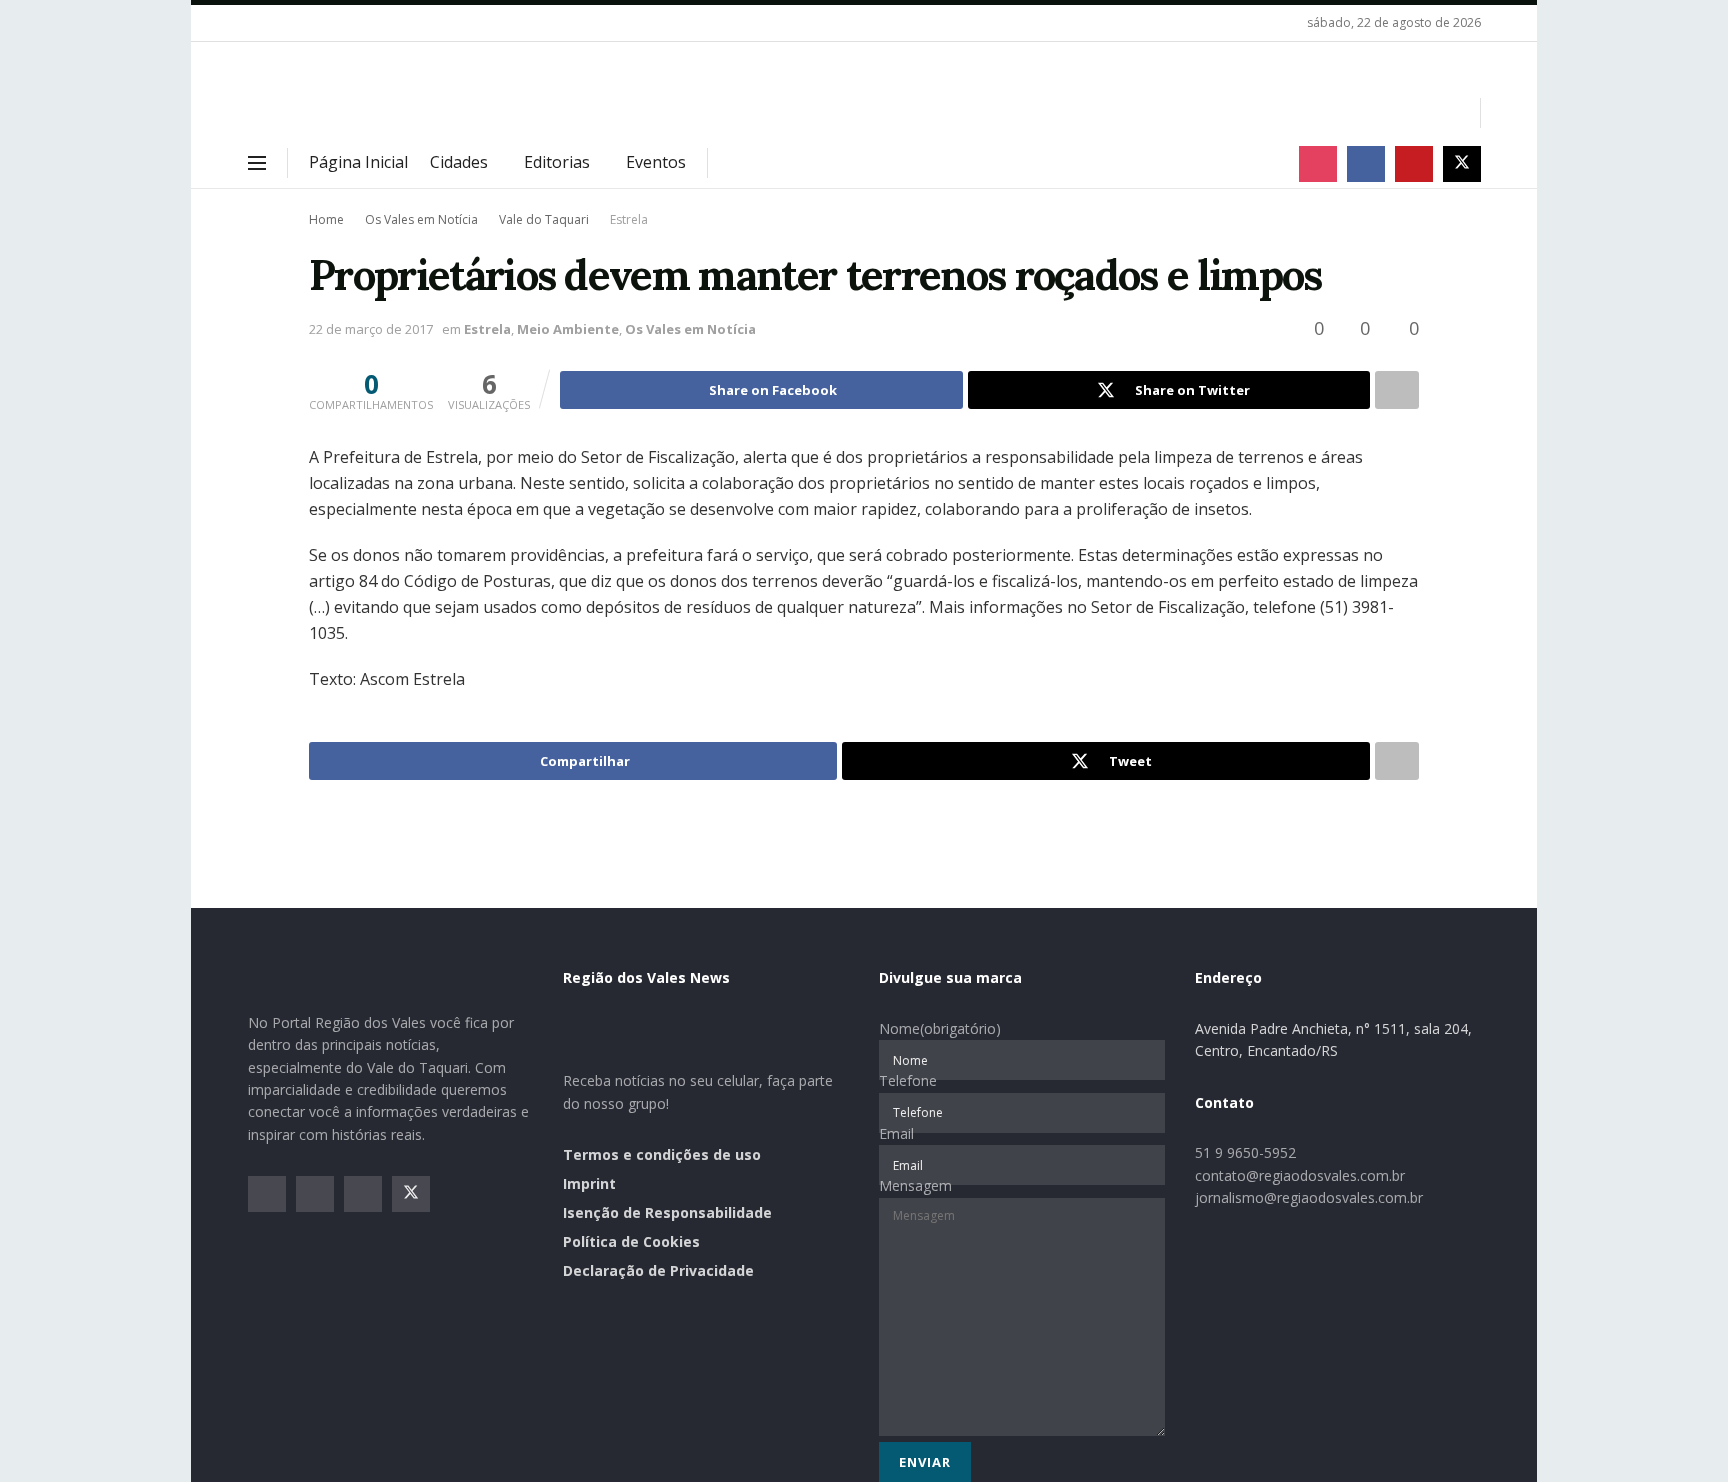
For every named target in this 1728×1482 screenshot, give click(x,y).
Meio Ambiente (568, 329)
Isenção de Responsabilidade (667, 1212)
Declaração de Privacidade (658, 1270)
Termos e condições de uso (662, 1154)
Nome (940, 1028)
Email (896, 1133)
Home (326, 219)
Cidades (459, 162)
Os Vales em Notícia (421, 219)
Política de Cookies (631, 1241)
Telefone (908, 1080)
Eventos (656, 162)
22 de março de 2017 (371, 329)
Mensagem (915, 1185)
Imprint (589, 1183)
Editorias (557, 162)
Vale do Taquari (544, 219)
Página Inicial (358, 162)
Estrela (629, 219)
